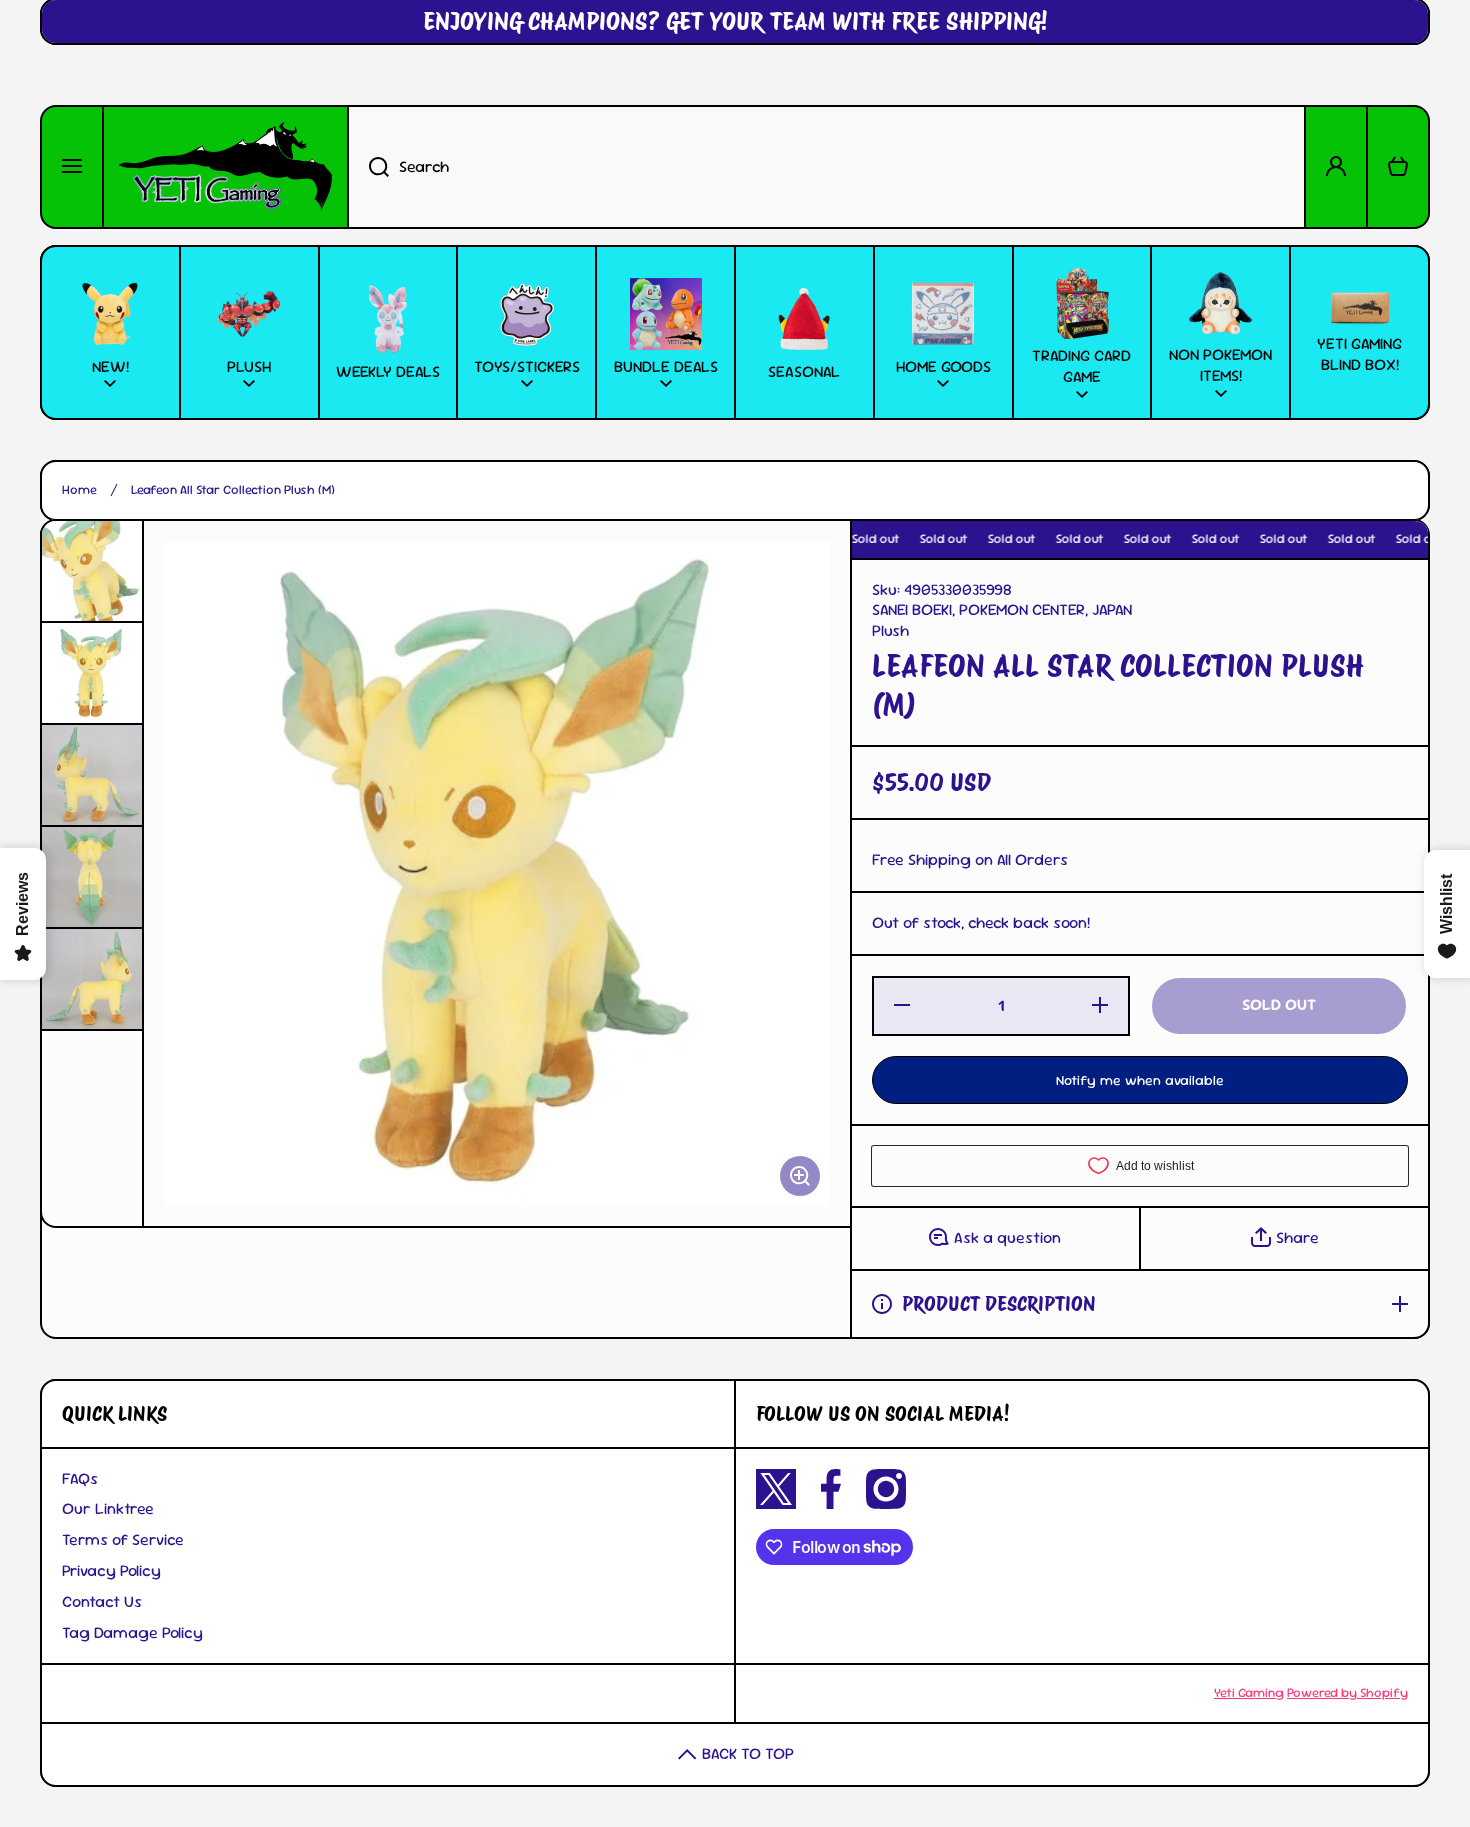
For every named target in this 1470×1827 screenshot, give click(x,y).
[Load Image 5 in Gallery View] (92, 979)
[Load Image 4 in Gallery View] (92, 877)
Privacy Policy (111, 1570)
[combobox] (826, 167)
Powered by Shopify (1347, 1692)
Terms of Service (123, 1539)
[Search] (368, 167)
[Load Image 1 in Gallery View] (92, 571)
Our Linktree (108, 1508)
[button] (1398, 167)
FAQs (80, 1478)
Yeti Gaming (1249, 1692)
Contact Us (102, 1601)
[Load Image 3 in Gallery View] (92, 775)
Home (79, 490)
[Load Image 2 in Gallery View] (92, 673)
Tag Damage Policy (132, 1632)
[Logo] (225, 167)
